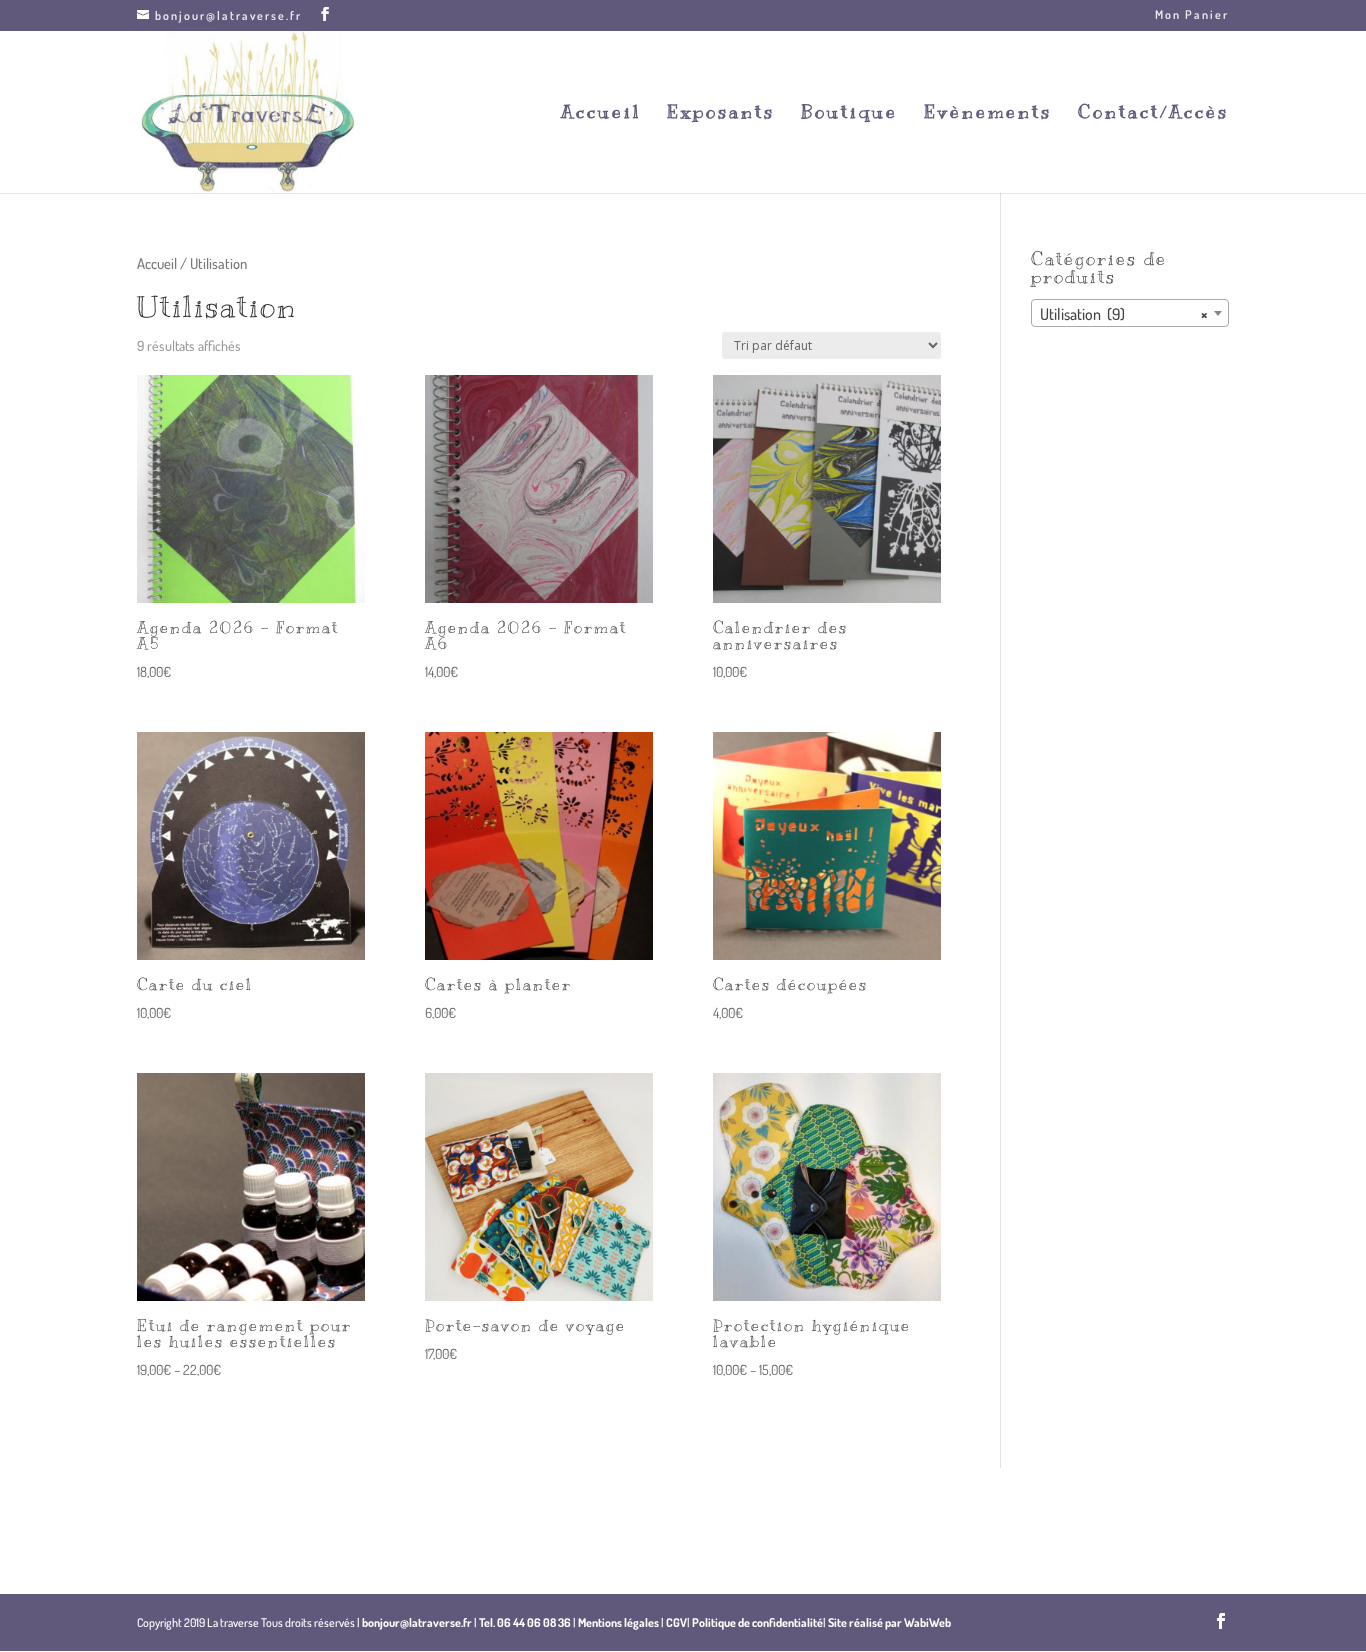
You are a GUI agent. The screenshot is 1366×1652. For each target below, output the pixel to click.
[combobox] (1130, 313)
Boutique (849, 114)
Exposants (721, 114)
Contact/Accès (1153, 114)
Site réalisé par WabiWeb (889, 1622)
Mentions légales (618, 1622)
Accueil (601, 114)
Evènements (988, 114)
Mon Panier (1192, 15)
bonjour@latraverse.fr (417, 1622)
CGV (676, 1622)
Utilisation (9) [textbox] (1124, 314)
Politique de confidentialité (757, 1622)
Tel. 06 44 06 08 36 (525, 1622)
